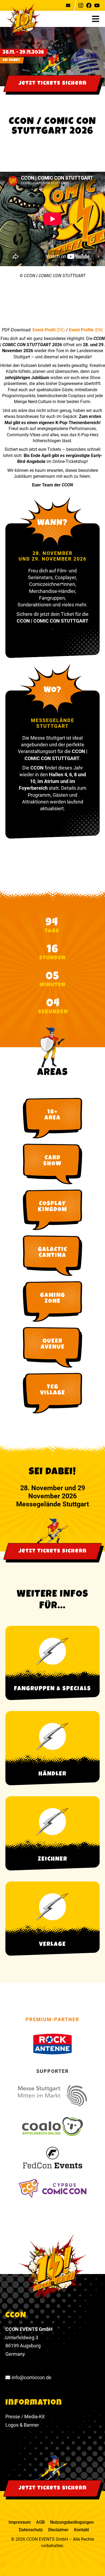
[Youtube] (97, 5)
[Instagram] (81, 5)
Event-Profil (45, 330)
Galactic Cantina (53, 1253)
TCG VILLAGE (53, 1390)
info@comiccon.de (31, 2377)
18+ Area (52, 1115)
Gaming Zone (53, 1299)
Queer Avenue (53, 1345)
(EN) (99, 330)
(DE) (61, 330)
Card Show (52, 1161)
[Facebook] (89, 5)
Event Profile (82, 330)
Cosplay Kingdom (52, 1207)
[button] (98, 19)
